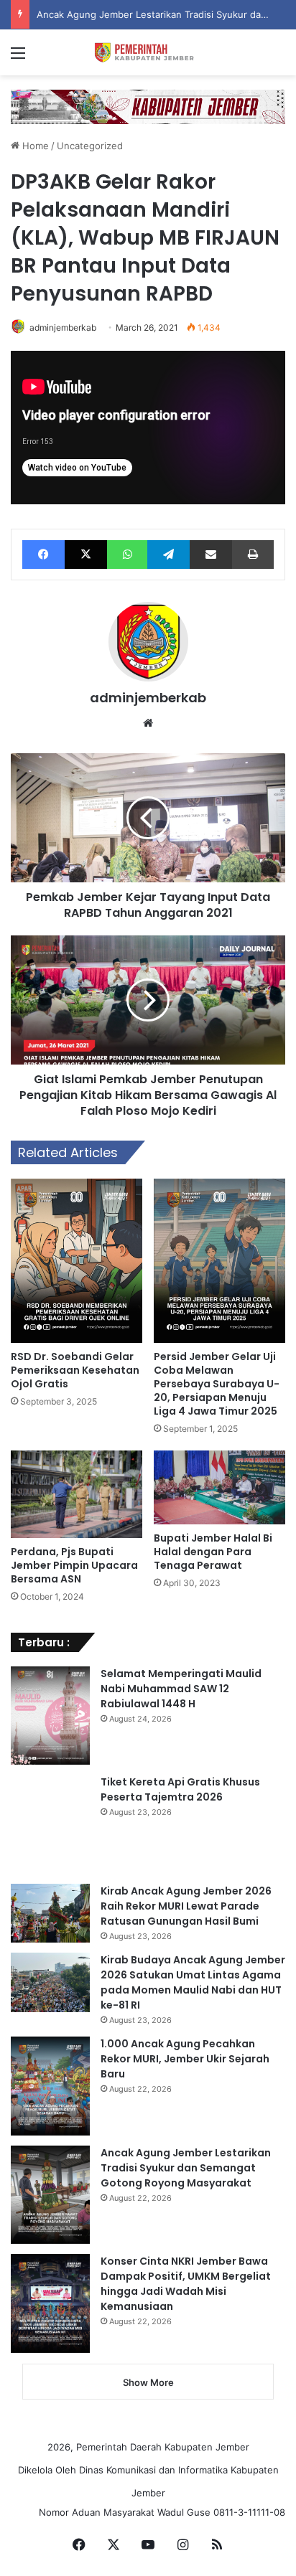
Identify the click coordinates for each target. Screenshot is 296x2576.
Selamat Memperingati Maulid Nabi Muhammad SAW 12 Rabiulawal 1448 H (181, 1689)
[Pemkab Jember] (148, 52)
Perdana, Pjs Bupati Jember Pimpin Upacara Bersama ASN (74, 1565)
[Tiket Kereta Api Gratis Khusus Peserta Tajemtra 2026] (50, 1824)
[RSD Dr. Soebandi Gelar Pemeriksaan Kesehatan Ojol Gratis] (77, 1261)
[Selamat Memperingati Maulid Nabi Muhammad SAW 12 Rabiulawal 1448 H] (50, 1716)
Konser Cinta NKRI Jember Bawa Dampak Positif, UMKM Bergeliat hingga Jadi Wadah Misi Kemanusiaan (186, 2284)
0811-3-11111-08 (249, 2512)
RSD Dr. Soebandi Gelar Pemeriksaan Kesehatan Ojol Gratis (75, 1370)
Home (34, 146)
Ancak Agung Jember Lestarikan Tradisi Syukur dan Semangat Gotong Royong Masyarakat (186, 2168)
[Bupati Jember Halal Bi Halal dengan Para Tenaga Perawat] (219, 1487)
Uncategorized (90, 146)
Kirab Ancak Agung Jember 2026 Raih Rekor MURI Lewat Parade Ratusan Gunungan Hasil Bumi (186, 1906)
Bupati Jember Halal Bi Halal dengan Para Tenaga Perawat (213, 1552)
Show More (148, 2382)
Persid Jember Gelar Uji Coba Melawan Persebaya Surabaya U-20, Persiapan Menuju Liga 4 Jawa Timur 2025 (217, 1384)
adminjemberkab (63, 327)
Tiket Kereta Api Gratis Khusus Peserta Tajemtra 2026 (180, 1789)
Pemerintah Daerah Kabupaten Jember (163, 2447)
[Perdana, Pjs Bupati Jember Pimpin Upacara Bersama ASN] (77, 1494)
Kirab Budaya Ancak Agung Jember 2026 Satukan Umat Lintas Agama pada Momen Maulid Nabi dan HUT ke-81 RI (193, 1982)
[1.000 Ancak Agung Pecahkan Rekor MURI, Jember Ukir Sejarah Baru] (50, 2086)
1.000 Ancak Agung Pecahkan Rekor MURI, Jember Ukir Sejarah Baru (185, 2059)
